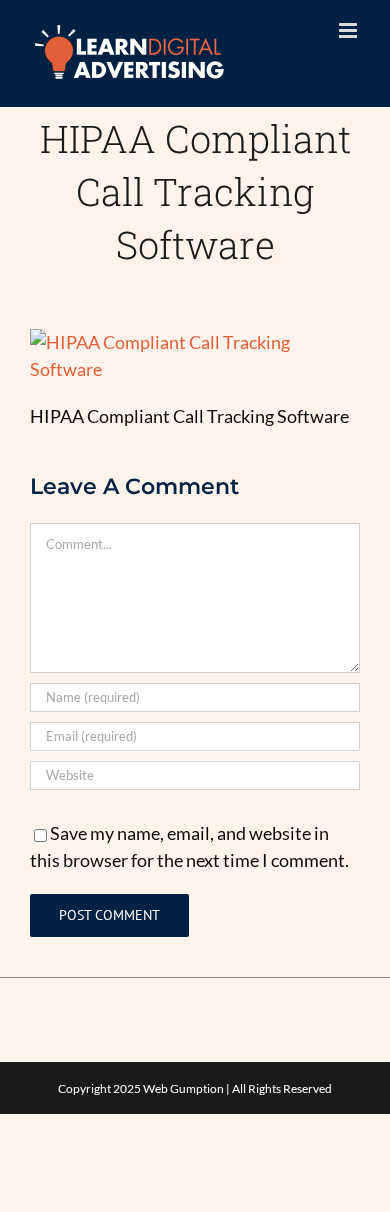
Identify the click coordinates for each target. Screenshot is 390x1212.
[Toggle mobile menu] (349, 30)
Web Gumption (183, 1088)
